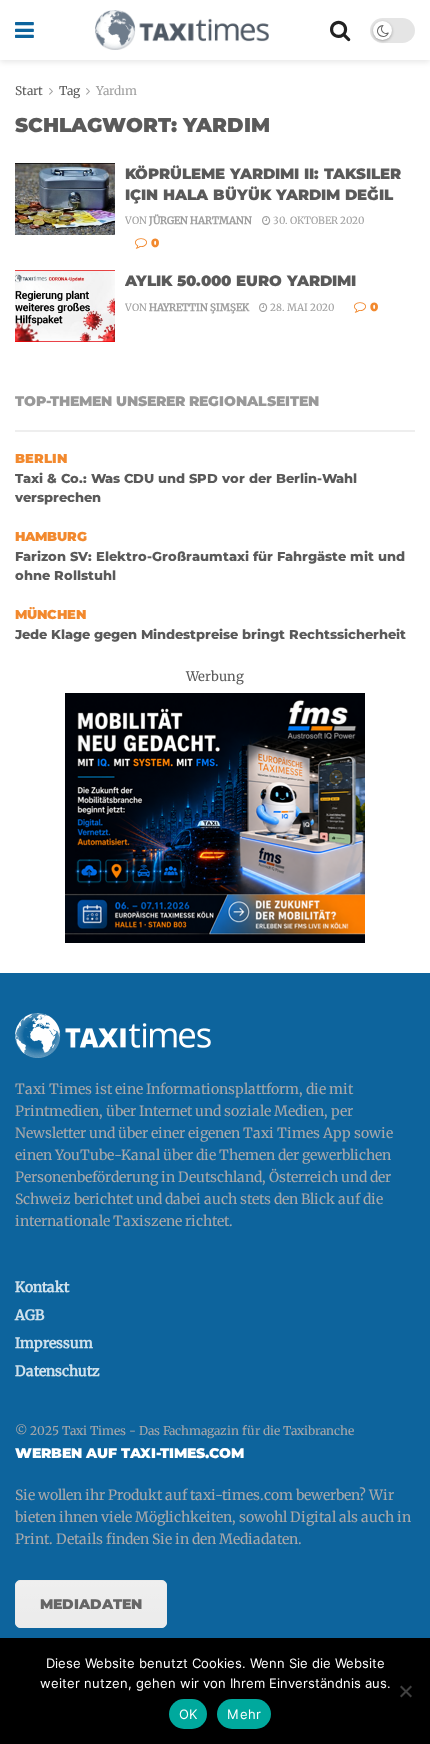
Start (29, 90)
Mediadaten (91, 1604)
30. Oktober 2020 (317, 220)
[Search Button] (340, 30)
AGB (29, 1315)
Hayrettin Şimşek (199, 307)
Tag (69, 90)
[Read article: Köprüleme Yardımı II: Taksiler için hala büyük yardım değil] (65, 199)
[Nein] (405, 1691)
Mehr (244, 1714)
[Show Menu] (24, 30)
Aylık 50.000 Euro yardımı (240, 280)
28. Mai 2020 (301, 307)
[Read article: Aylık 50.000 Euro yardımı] (65, 306)
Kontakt (42, 1287)
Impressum (54, 1343)
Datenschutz (57, 1371)
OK (188, 1714)
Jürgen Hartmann (200, 220)
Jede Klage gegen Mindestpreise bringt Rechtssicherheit (210, 634)
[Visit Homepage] (182, 30)
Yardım (116, 90)
